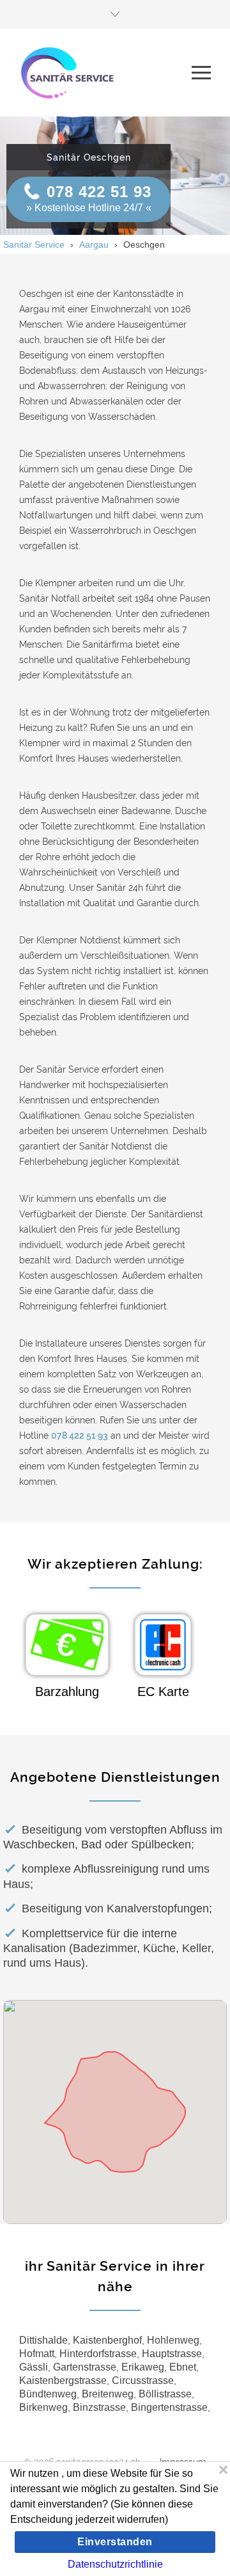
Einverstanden (115, 2542)
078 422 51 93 (99, 192)
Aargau (94, 244)
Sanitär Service (34, 244)
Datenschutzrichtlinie (115, 2564)
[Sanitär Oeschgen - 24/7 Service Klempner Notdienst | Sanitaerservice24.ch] (105, 72)
